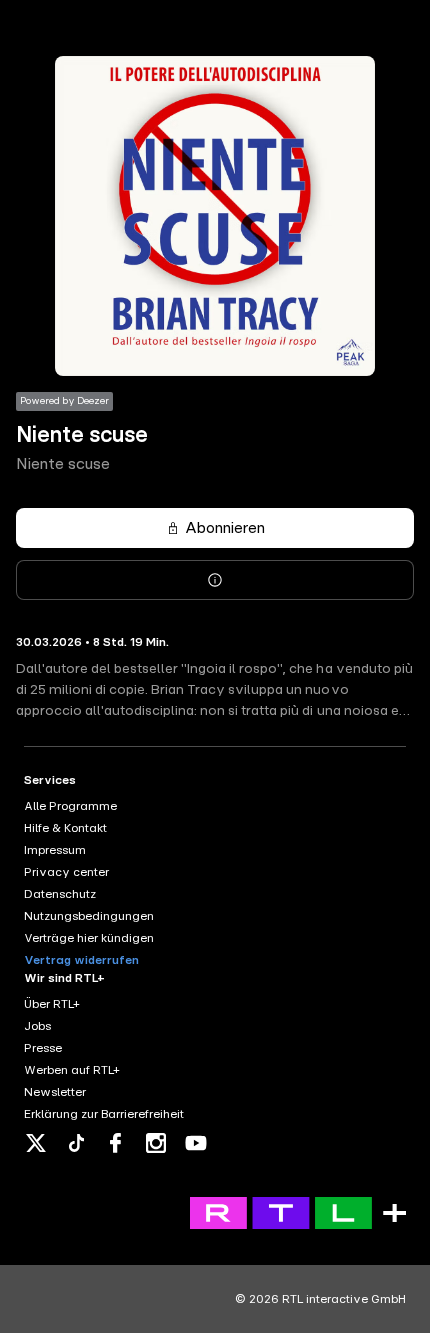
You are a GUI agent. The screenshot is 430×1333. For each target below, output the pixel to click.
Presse (43, 1048)
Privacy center (66, 872)
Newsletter (55, 1092)
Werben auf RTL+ (72, 1070)
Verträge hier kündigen (89, 938)
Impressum (55, 850)
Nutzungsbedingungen (89, 916)
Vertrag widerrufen (81, 960)
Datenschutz (60, 894)
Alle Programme (70, 806)
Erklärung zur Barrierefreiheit (104, 1114)
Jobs (37, 1026)
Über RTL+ (52, 1004)
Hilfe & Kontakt (65, 828)
